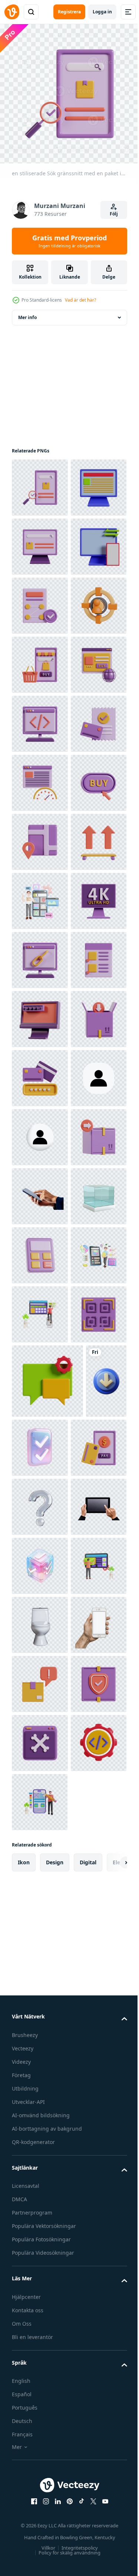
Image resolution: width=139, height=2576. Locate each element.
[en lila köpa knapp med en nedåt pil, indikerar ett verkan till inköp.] (40, 1132)
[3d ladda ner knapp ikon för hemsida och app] (32, 2336)
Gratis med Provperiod (69, 241)
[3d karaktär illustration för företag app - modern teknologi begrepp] (40, 2077)
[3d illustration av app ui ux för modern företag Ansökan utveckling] (40, 1309)
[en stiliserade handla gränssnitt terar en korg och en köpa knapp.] (40, 836)
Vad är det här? (80, 300)
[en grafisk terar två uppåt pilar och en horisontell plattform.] (40, 1250)
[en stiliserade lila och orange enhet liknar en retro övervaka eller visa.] (40, 1545)
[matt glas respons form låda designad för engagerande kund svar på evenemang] (40, 1958)
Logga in (102, 12)
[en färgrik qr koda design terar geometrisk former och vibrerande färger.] (40, 2195)
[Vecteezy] (12, 12)
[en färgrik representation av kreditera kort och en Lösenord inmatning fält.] (40, 1663)
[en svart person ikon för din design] (40, 1722)
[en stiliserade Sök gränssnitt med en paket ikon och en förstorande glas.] (40, 482)
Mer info (27, 312)
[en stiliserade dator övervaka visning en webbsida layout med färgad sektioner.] (40, 541)
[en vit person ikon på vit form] (40, 1781)
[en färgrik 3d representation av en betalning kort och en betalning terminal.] (40, 2402)
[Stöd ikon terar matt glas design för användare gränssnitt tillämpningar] (40, 2461)
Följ (114, 214)
